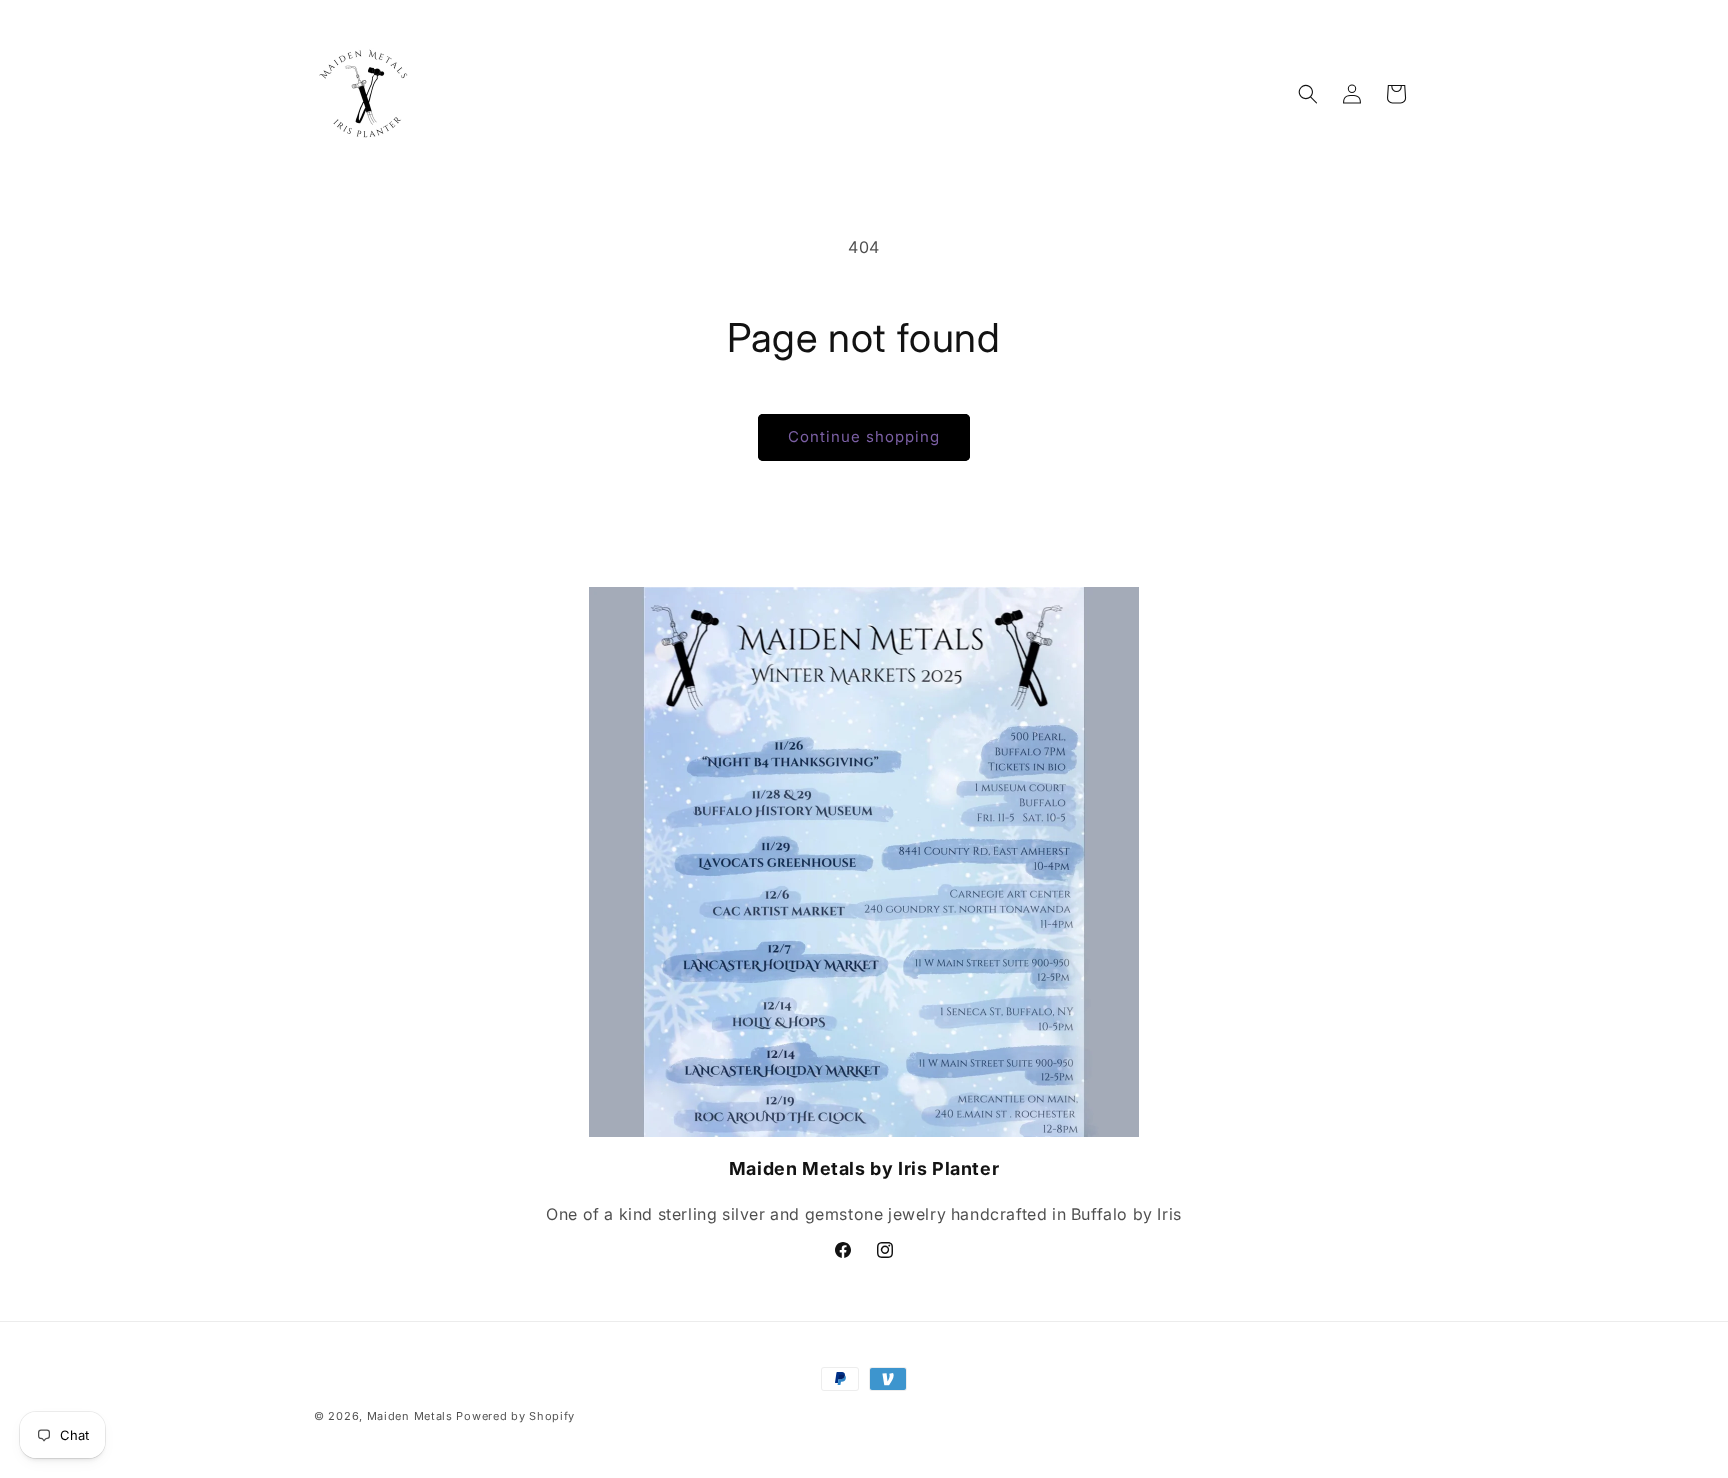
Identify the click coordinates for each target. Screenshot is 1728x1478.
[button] (1308, 94)
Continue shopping (864, 436)
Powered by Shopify (515, 1416)
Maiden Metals (412, 1416)
